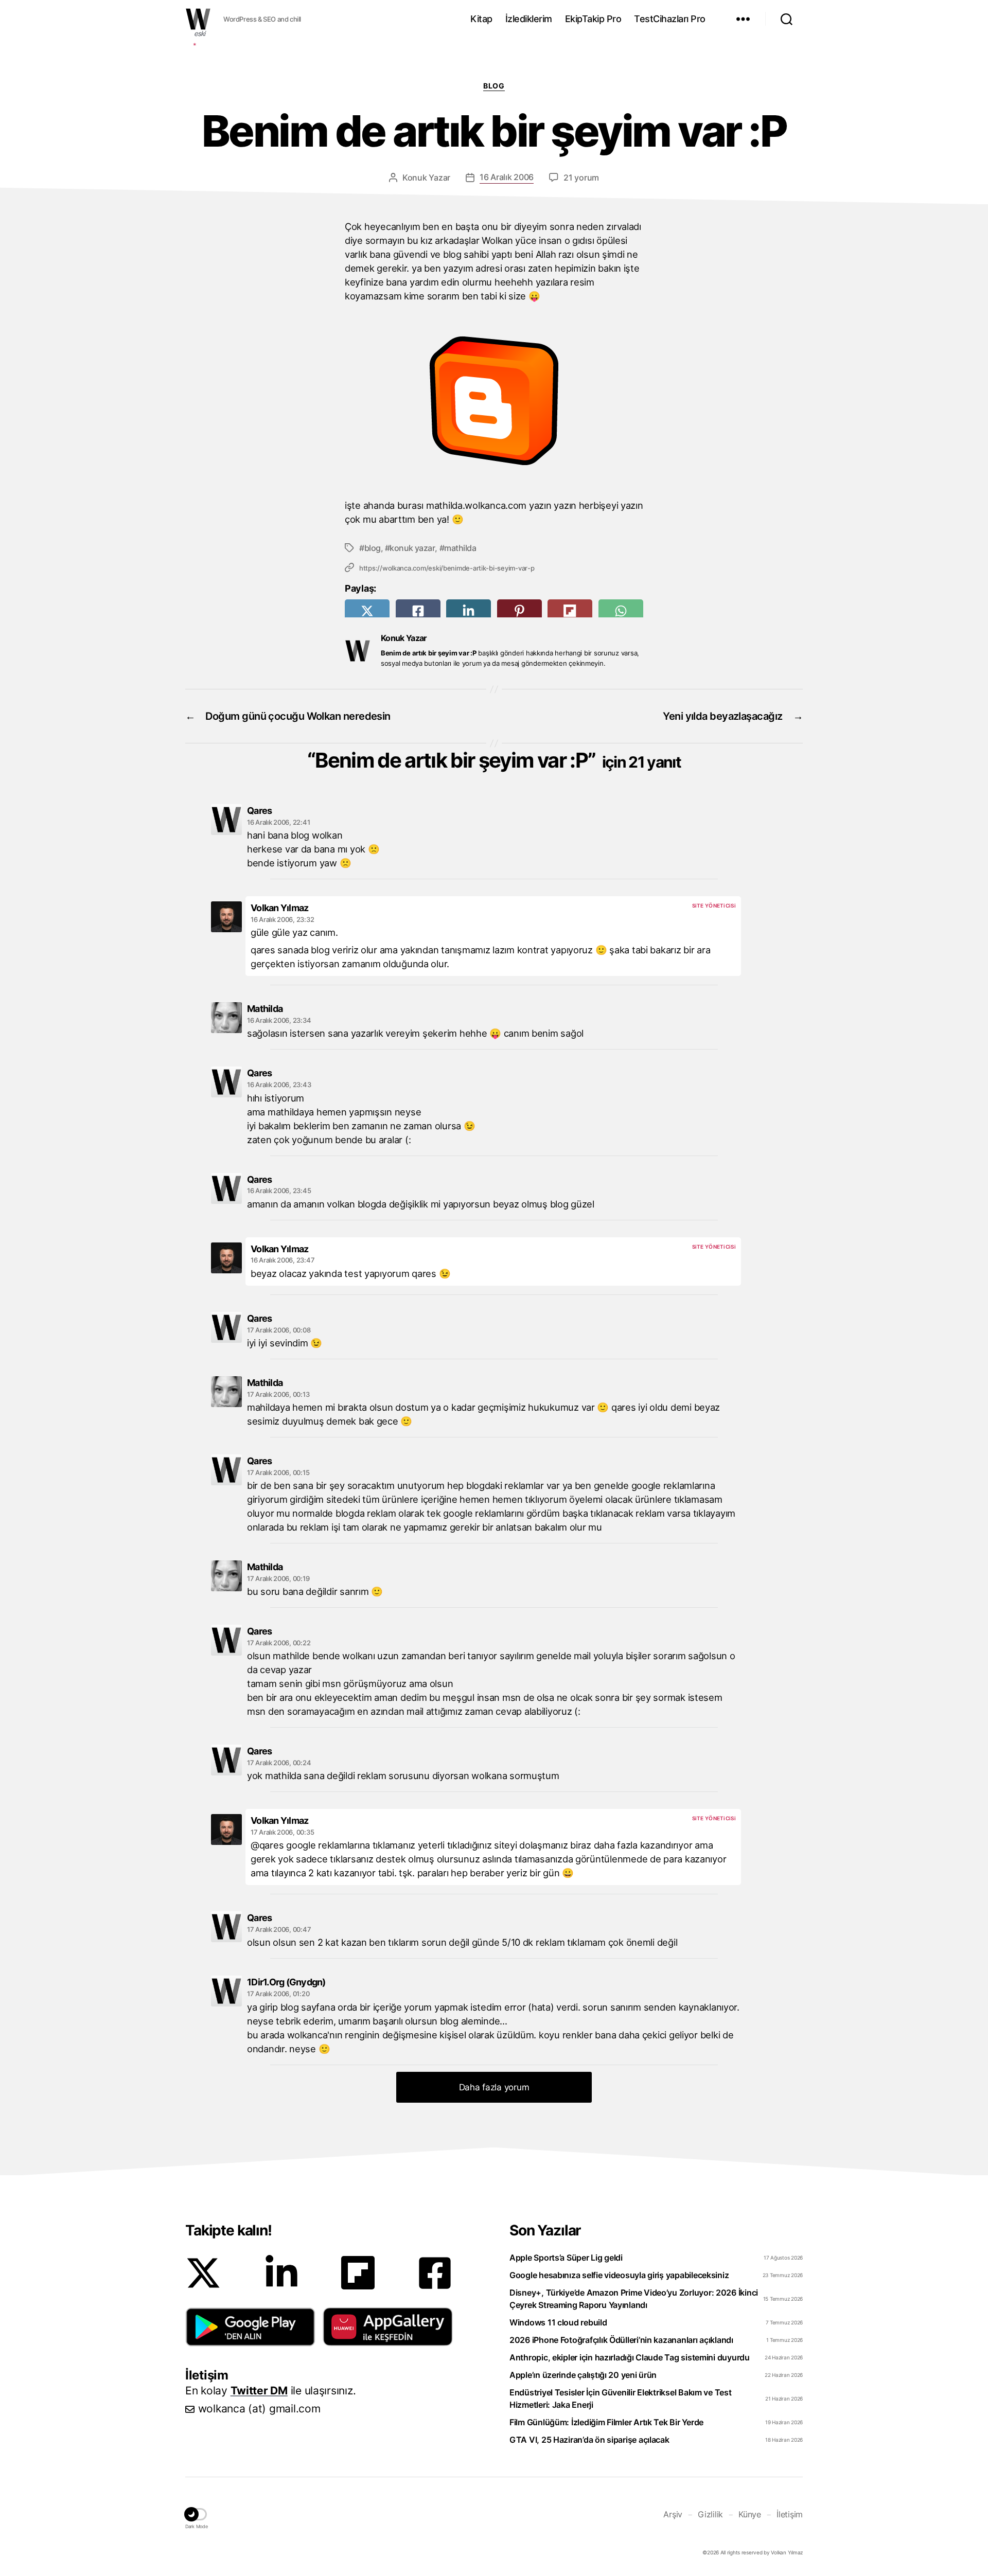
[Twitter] (203, 2273)
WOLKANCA (198, 19)
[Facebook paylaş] (418, 611)
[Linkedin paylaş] (469, 611)
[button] (250, 2327)
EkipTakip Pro (593, 19)
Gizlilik (710, 2514)
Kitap (481, 19)
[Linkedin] (281, 2273)
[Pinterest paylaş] (519, 611)
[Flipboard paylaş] (570, 611)
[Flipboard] (358, 2273)
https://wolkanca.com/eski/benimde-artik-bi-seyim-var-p (447, 568)
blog (373, 548)
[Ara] (787, 19)
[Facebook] (435, 2273)
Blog (494, 86)
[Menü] (743, 19)
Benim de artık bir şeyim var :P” (498, 760)
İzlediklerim (529, 19)
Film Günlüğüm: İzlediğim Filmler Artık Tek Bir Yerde (606, 2422)
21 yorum (581, 177)
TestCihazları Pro (670, 19)
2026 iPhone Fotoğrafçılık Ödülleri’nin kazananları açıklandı (621, 2340)
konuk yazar (412, 548)
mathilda (460, 548)
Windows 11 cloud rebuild (558, 2322)
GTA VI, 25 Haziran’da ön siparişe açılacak (589, 2440)
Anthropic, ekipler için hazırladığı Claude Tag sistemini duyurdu (630, 2357)
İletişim (790, 2514)
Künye (750, 2514)
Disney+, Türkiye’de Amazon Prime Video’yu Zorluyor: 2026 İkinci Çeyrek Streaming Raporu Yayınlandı (634, 2299)
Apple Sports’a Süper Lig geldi (566, 2258)
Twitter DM (259, 2391)
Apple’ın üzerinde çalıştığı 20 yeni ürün (583, 2375)
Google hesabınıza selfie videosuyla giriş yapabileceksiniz (619, 2275)
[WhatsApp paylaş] (621, 611)
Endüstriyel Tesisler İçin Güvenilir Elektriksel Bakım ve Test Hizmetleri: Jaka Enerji (621, 2399)
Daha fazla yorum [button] (494, 2087)
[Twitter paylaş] (367, 611)
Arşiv (673, 2514)
